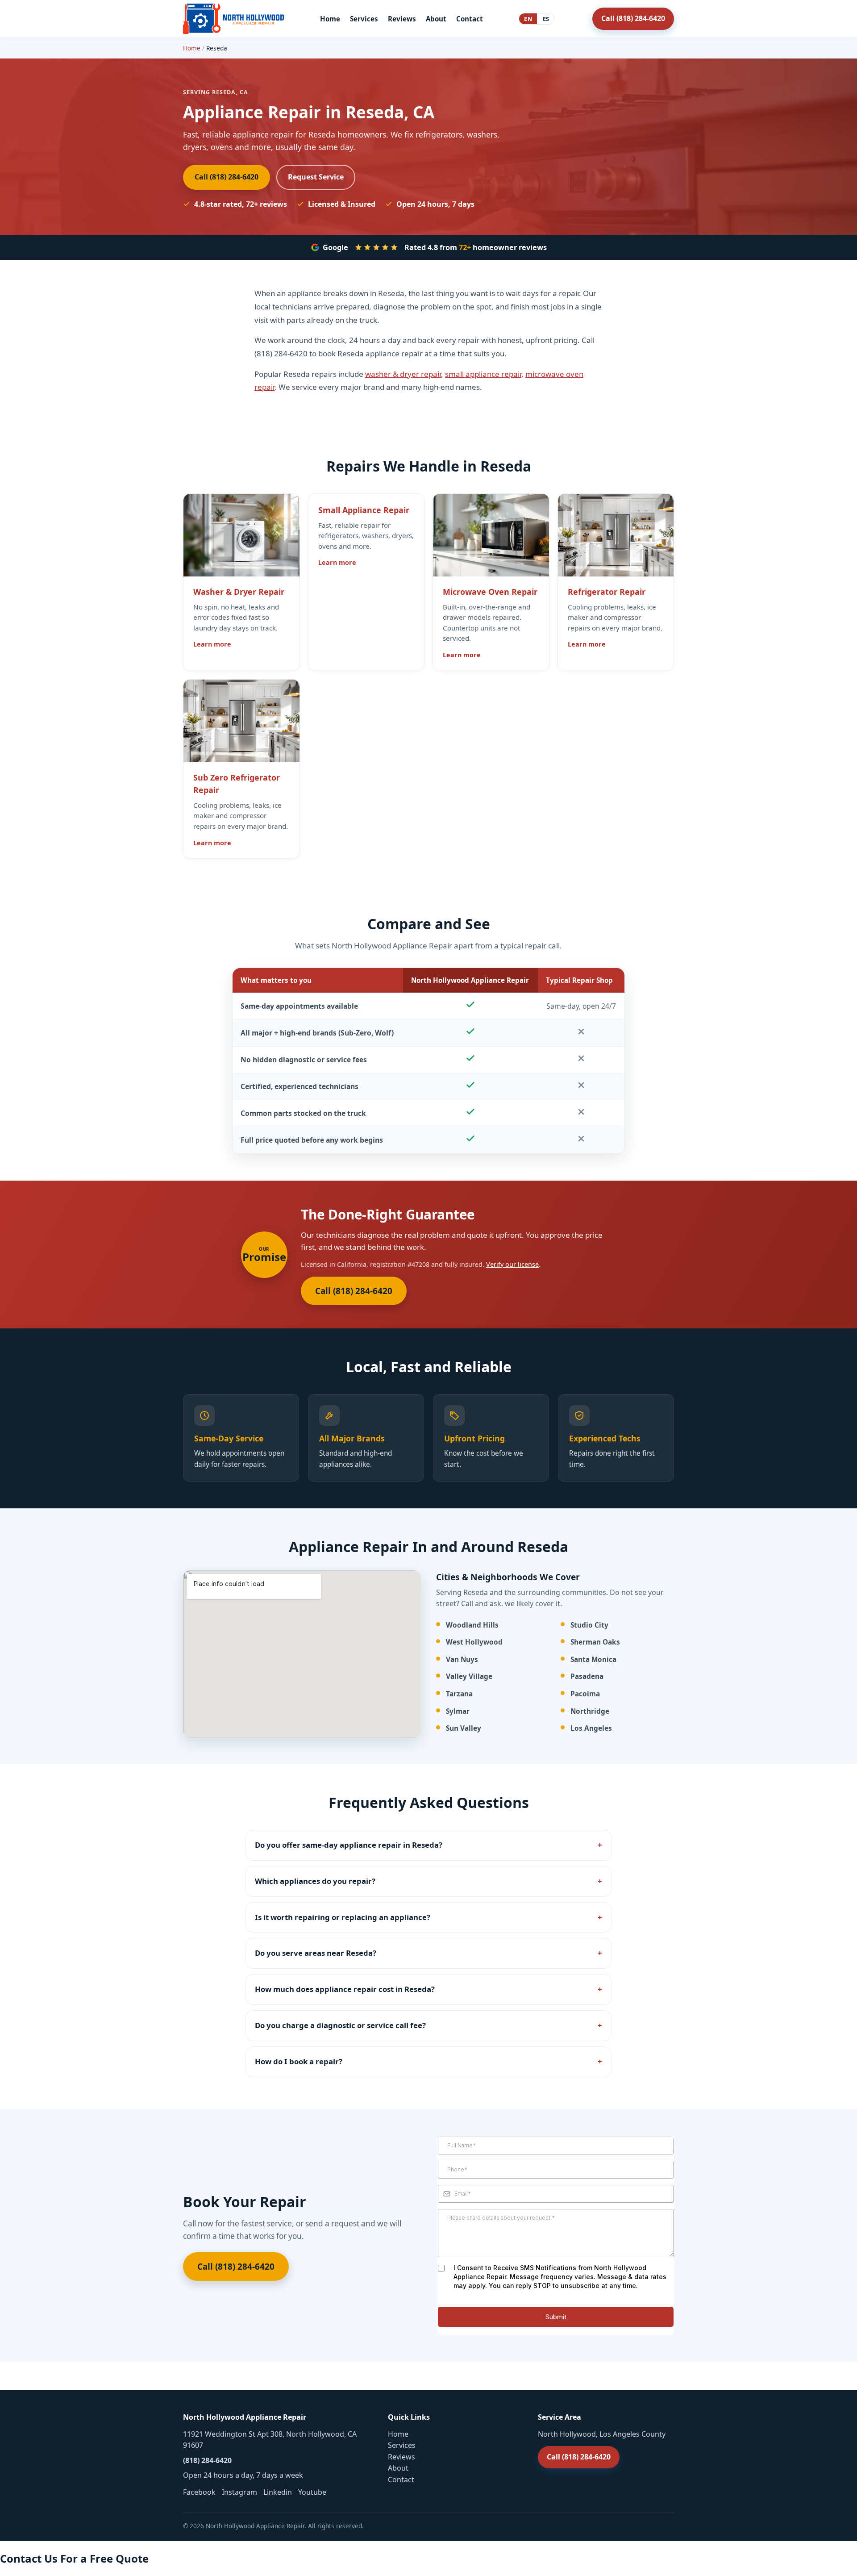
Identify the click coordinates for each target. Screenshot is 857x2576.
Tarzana (459, 1694)
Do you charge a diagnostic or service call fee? (340, 2025)
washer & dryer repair (403, 374)
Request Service (316, 177)
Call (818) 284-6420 (633, 18)
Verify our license (512, 1264)
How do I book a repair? (299, 2061)
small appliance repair (483, 374)
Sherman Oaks (595, 1642)
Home (330, 19)
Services (364, 19)
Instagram (239, 2492)
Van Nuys (462, 1660)
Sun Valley (464, 1728)
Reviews (402, 19)
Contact (470, 19)
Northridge (590, 1711)
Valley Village (469, 1676)
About (436, 19)
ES (546, 19)
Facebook (199, 2492)
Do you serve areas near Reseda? (316, 1953)
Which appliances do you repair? (315, 1881)
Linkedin (278, 2492)
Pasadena (587, 1676)
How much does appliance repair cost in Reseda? (345, 1989)
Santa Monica (593, 1660)
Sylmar (458, 1711)
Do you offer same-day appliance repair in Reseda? (349, 1845)
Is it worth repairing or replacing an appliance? (343, 1917)
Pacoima (585, 1694)
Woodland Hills (472, 1625)
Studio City (589, 1625)
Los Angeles (591, 1728)
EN (528, 19)
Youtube (312, 2492)
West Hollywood (474, 1642)
